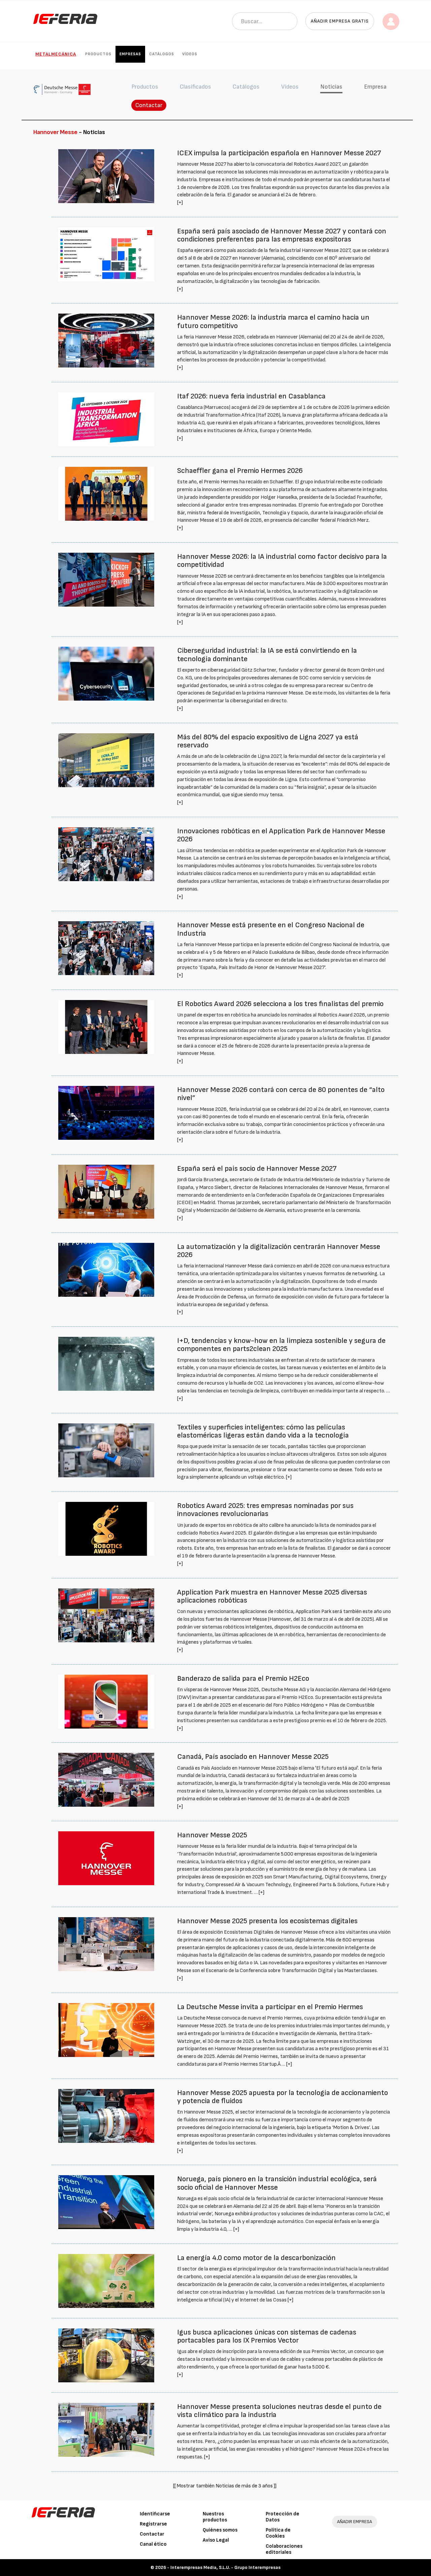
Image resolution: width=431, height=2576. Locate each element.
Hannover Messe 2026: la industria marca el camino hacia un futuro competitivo (273, 321)
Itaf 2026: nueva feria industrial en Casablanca (251, 396)
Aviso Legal (216, 2540)
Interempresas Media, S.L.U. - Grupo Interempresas (225, 2567)
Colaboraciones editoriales (284, 2549)
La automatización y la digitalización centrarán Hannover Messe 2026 (279, 1251)
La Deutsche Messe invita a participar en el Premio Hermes (270, 2007)
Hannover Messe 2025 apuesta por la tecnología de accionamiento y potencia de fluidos (283, 2097)
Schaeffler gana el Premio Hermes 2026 (240, 471)
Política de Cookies (278, 2533)
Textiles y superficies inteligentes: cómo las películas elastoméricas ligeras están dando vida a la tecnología (263, 1431)
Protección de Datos (283, 2517)
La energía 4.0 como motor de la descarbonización (256, 2258)
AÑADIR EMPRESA (355, 2522)
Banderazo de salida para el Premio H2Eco (243, 1679)
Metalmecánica (56, 54)
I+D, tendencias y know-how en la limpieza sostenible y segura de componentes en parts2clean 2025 (281, 1345)
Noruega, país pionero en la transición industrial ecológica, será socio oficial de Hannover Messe (277, 2183)
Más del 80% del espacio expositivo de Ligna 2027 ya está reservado (268, 741)
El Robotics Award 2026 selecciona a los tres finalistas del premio (280, 1004)
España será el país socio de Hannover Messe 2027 (257, 1169)
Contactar (149, 105)
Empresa (375, 87)
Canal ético (153, 2544)
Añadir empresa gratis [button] (340, 21)
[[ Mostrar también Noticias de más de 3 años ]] (225, 2486)
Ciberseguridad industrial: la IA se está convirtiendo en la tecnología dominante (267, 655)
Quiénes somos (220, 2530)
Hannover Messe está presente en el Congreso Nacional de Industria (271, 929)
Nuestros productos (215, 2517)
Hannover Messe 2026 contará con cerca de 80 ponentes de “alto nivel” (281, 1094)
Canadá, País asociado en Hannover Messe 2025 (253, 1757)
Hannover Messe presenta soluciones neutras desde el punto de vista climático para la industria (279, 2411)
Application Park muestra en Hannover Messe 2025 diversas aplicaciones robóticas (272, 1596)
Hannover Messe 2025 (212, 1835)
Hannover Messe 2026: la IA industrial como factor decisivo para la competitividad (282, 561)
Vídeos (190, 54)
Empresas (130, 54)
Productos (98, 54)
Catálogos (162, 54)
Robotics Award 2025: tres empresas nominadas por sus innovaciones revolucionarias (265, 1510)
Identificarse (155, 2514)
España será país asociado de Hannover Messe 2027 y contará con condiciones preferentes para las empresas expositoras (282, 235)
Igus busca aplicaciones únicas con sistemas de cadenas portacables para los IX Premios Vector (267, 2336)
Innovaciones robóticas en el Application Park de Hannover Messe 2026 (281, 835)
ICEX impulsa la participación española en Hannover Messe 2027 (279, 153)
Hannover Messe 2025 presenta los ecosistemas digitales (267, 1921)
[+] (180, 203)
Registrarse (153, 2524)
